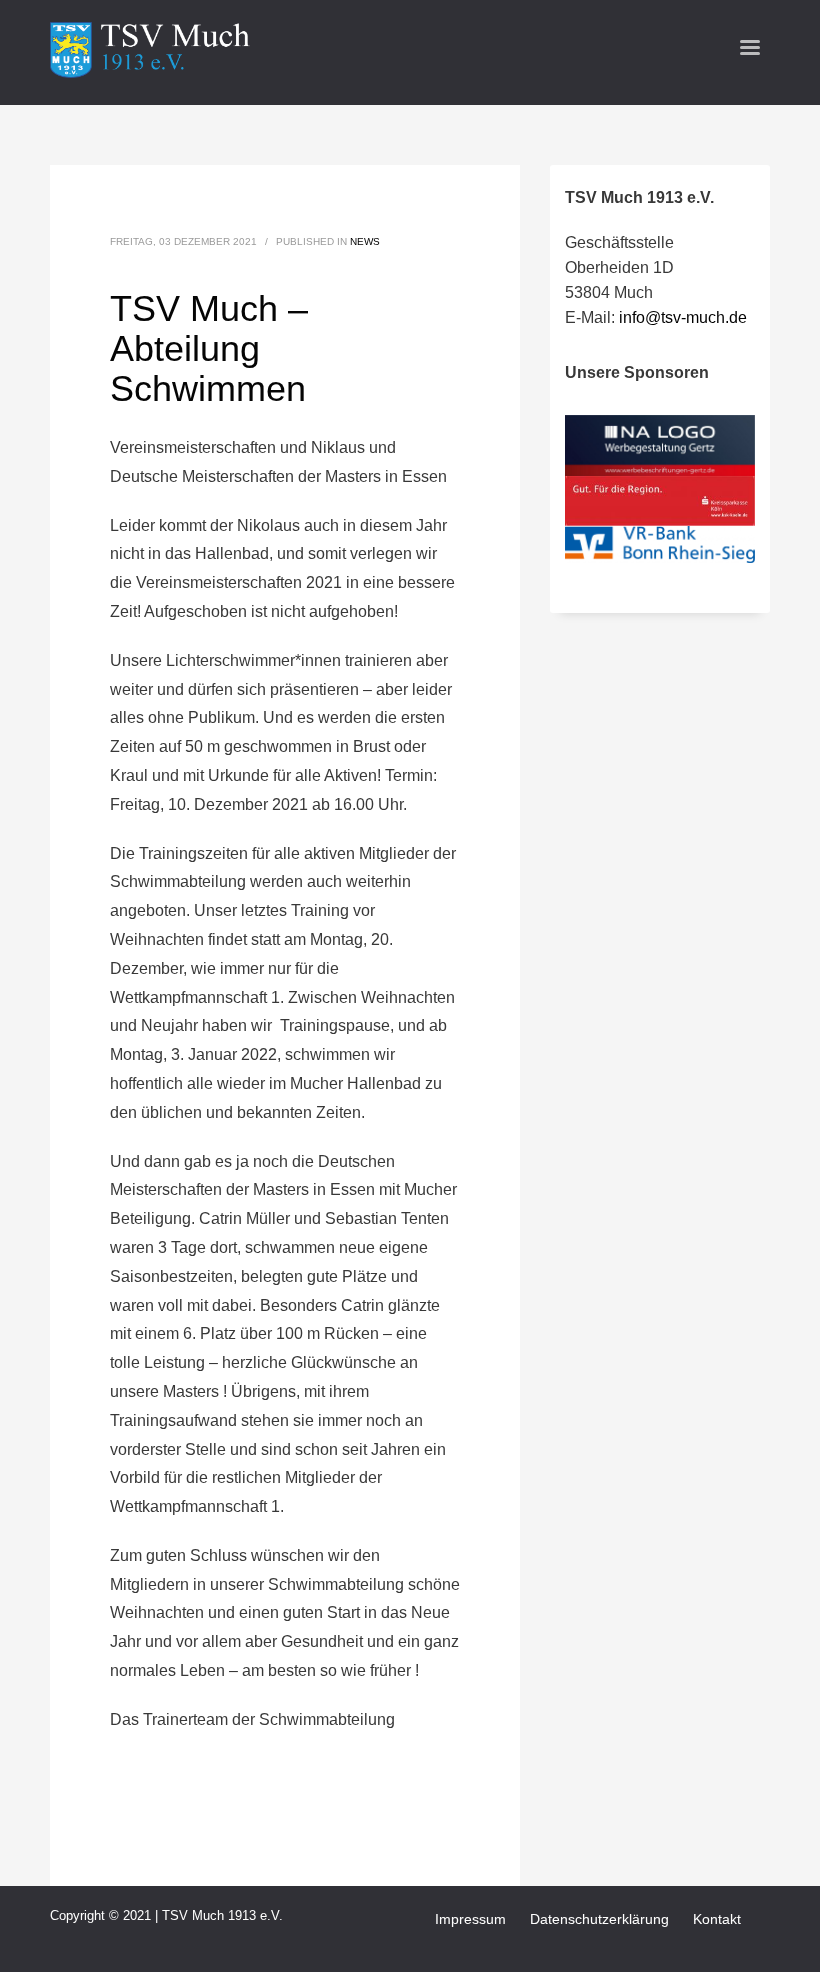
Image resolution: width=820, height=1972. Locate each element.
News (365, 241)
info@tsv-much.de (683, 317)
